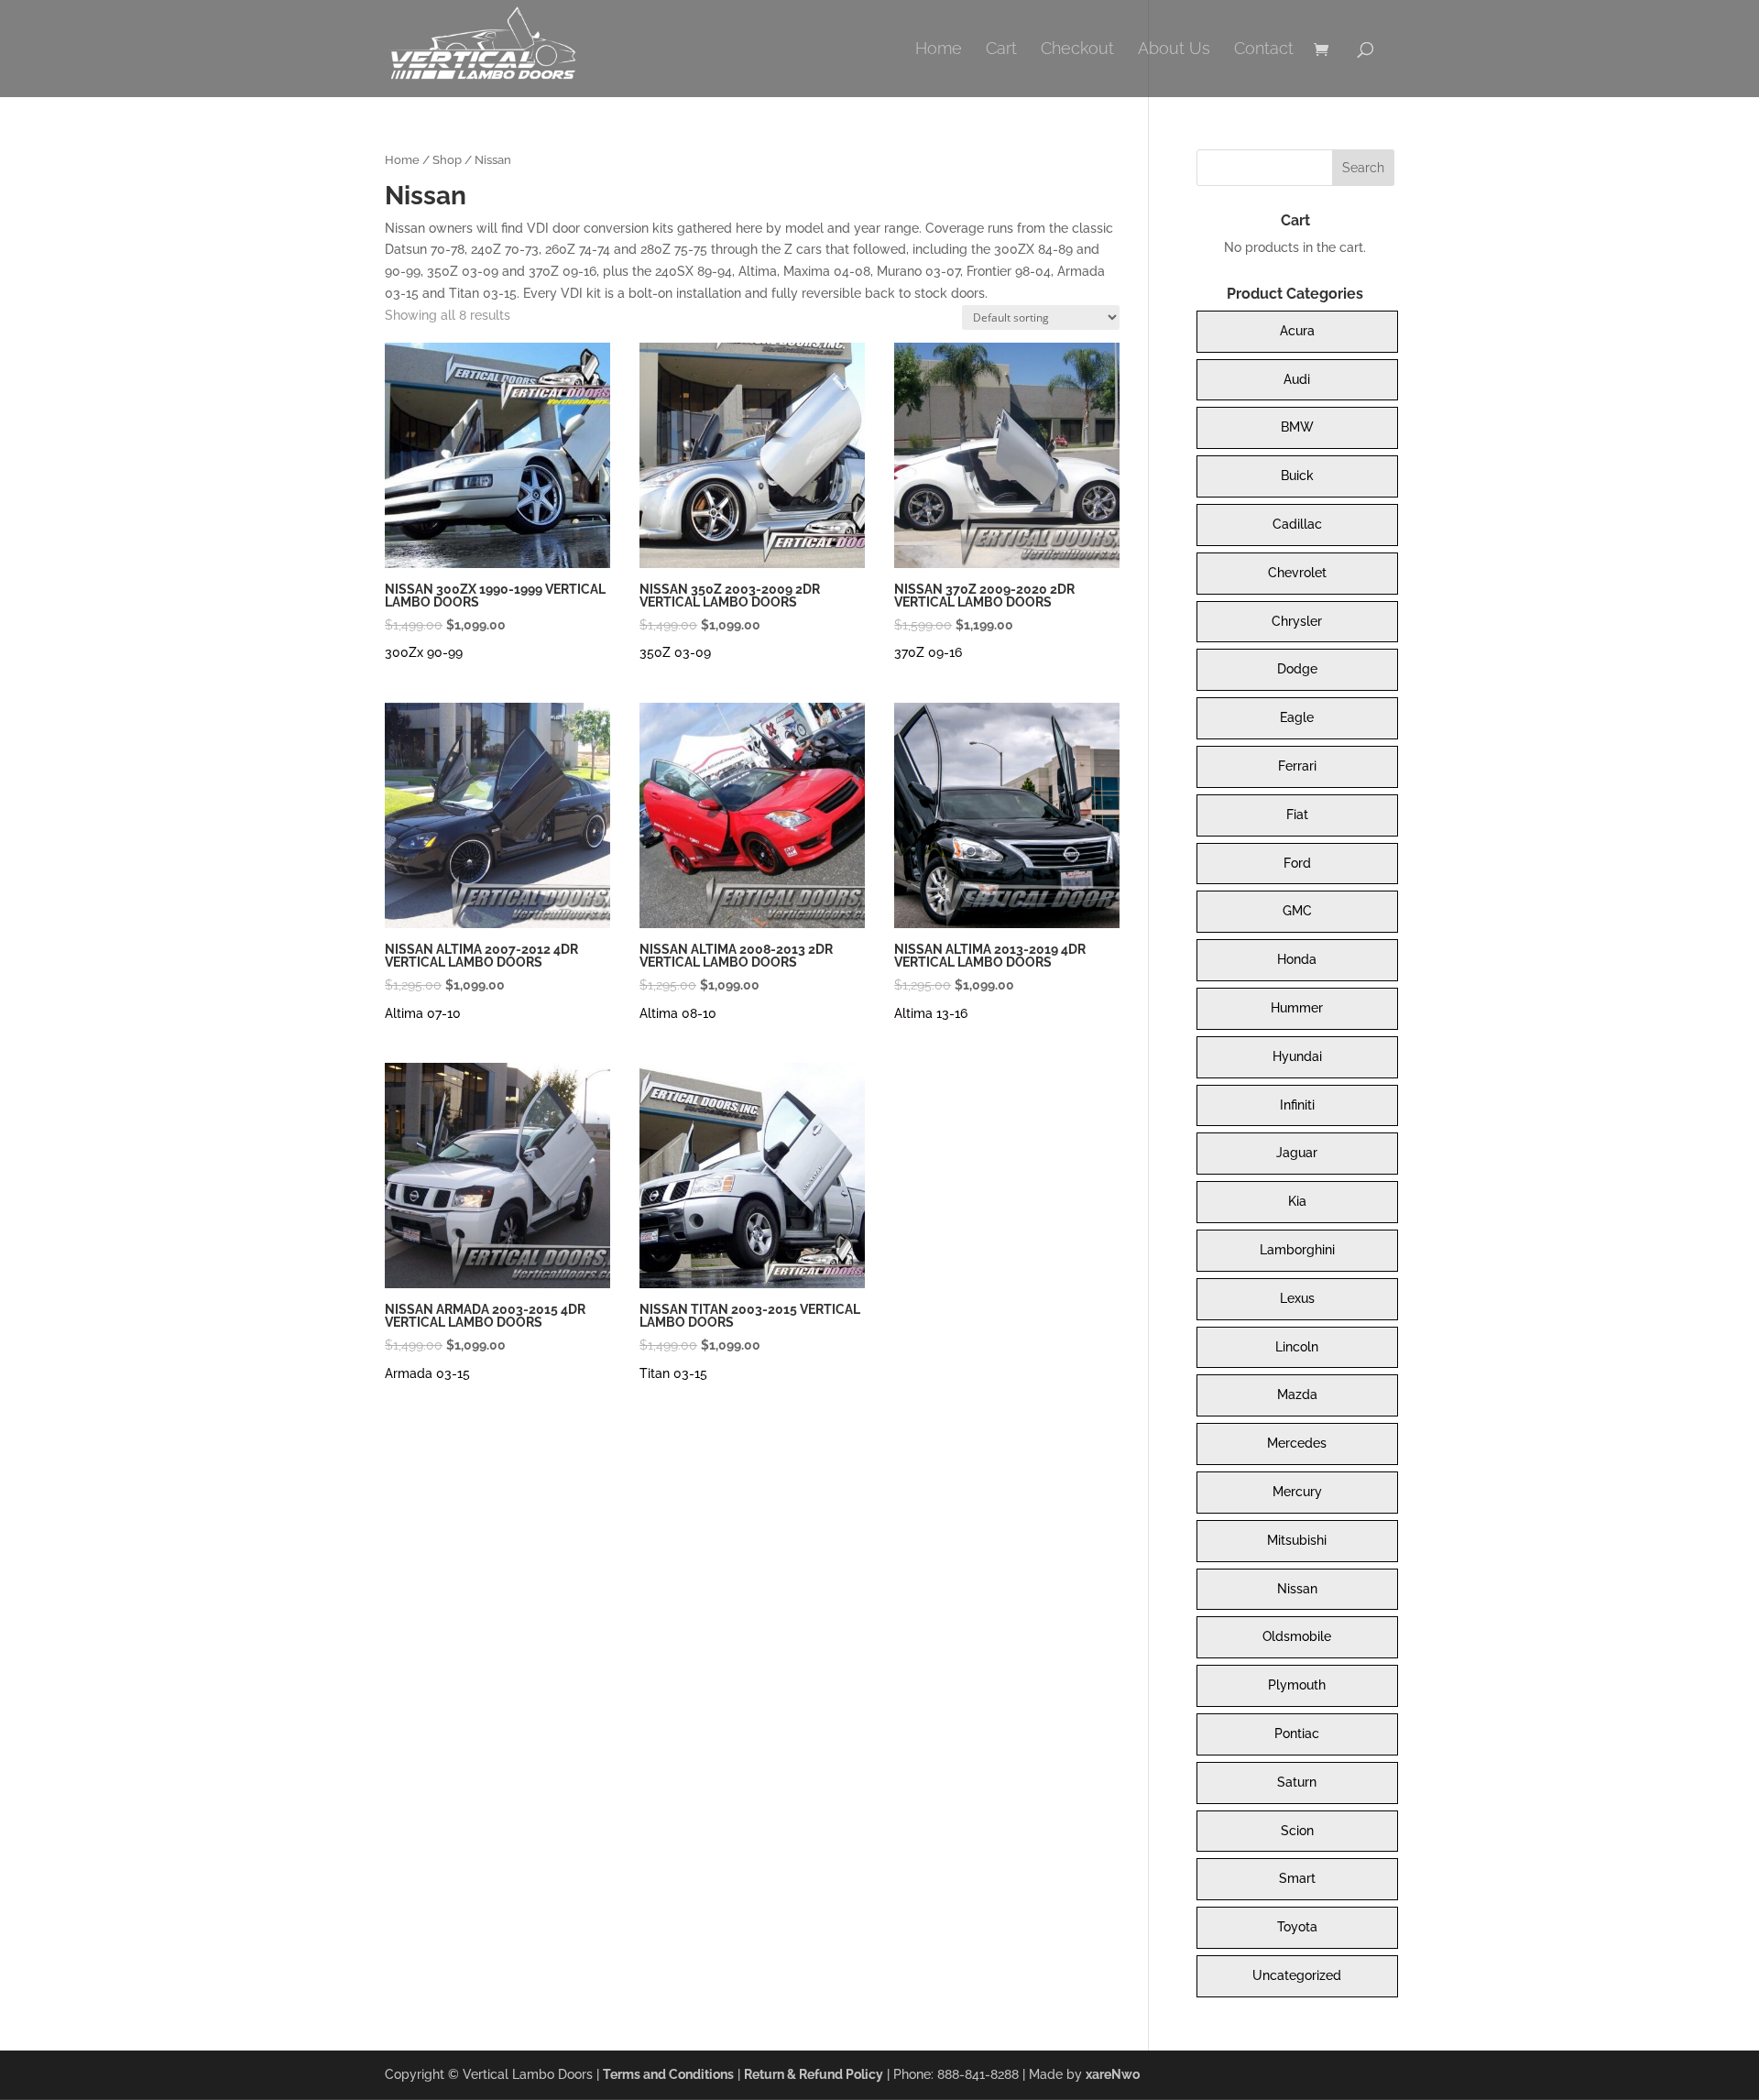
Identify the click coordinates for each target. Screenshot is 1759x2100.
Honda (1297, 959)
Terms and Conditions (668, 2074)
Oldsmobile (1297, 1636)
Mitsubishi (1297, 1540)
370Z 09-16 (928, 652)
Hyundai (1297, 1056)
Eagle (1297, 717)
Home (939, 50)
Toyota (1297, 1927)
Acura (1297, 331)
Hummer (1297, 1008)
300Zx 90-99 (424, 652)
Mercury (1297, 1492)
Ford (1297, 863)
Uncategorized (1297, 1975)
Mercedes (1297, 1443)
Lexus (1297, 1298)
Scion (1297, 1831)
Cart (1001, 50)
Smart (1297, 1878)
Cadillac (1297, 524)
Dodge (1297, 669)
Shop (447, 160)
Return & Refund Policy (814, 2074)
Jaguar (1297, 1153)
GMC (1297, 911)
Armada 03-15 (427, 1373)
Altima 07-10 (423, 1013)
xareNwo (1113, 2074)
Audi (1297, 379)
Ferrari (1297, 766)
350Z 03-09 (675, 652)
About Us (1174, 50)
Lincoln (1297, 1347)
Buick (1297, 476)
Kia (1297, 1201)
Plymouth (1297, 1685)
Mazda (1297, 1395)
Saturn (1297, 1782)
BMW (1297, 427)
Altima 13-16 (931, 1013)
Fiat (1297, 815)
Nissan (1297, 1589)
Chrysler (1297, 621)
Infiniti (1297, 1105)
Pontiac (1297, 1734)
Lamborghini (1297, 1250)
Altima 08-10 (678, 1013)
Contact (1264, 50)
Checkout (1077, 50)
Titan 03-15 (673, 1373)
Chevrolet (1297, 573)
